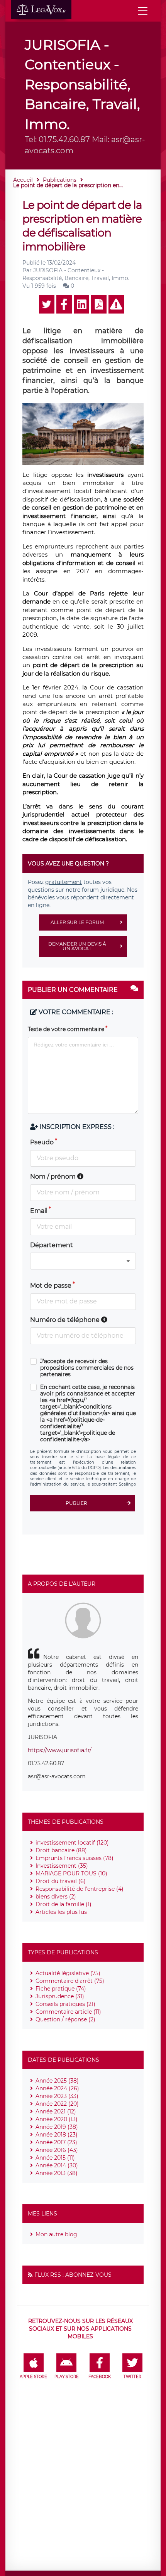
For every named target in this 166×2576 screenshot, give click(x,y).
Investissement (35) (62, 1866)
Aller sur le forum (77, 922)
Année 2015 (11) (55, 2158)
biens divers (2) (56, 1897)
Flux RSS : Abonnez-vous (73, 2275)
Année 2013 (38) (57, 2173)
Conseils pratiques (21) (65, 2004)
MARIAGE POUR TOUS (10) (71, 1873)
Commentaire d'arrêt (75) (70, 1981)
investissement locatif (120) (72, 1843)
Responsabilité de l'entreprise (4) (80, 1889)
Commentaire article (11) (68, 2012)
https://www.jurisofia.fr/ (60, 1750)
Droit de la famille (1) (64, 1904)
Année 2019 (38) (57, 2127)
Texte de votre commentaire (66, 1029)
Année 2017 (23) (56, 2142)
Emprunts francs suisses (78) (75, 1858)
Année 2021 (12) (56, 2111)
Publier (76, 1503)
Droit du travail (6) (61, 1881)
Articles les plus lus (61, 1912)
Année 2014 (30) (57, 2165)
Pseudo (42, 1142)
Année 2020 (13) (57, 2119)
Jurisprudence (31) (60, 1996)
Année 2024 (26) (57, 2088)
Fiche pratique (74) (61, 1989)
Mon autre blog (56, 2234)
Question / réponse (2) (65, 2019)
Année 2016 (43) (57, 2150)
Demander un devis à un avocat (77, 946)
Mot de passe (51, 1285)
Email (39, 1211)
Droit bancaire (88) (61, 1850)
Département (52, 1245)
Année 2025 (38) (57, 2081)
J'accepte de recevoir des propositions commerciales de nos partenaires (87, 1368)
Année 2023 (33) (57, 2096)
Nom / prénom (54, 1176)
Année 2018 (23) (57, 2135)
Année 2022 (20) (57, 2104)
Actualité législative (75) (68, 1973)
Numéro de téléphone (66, 1320)
